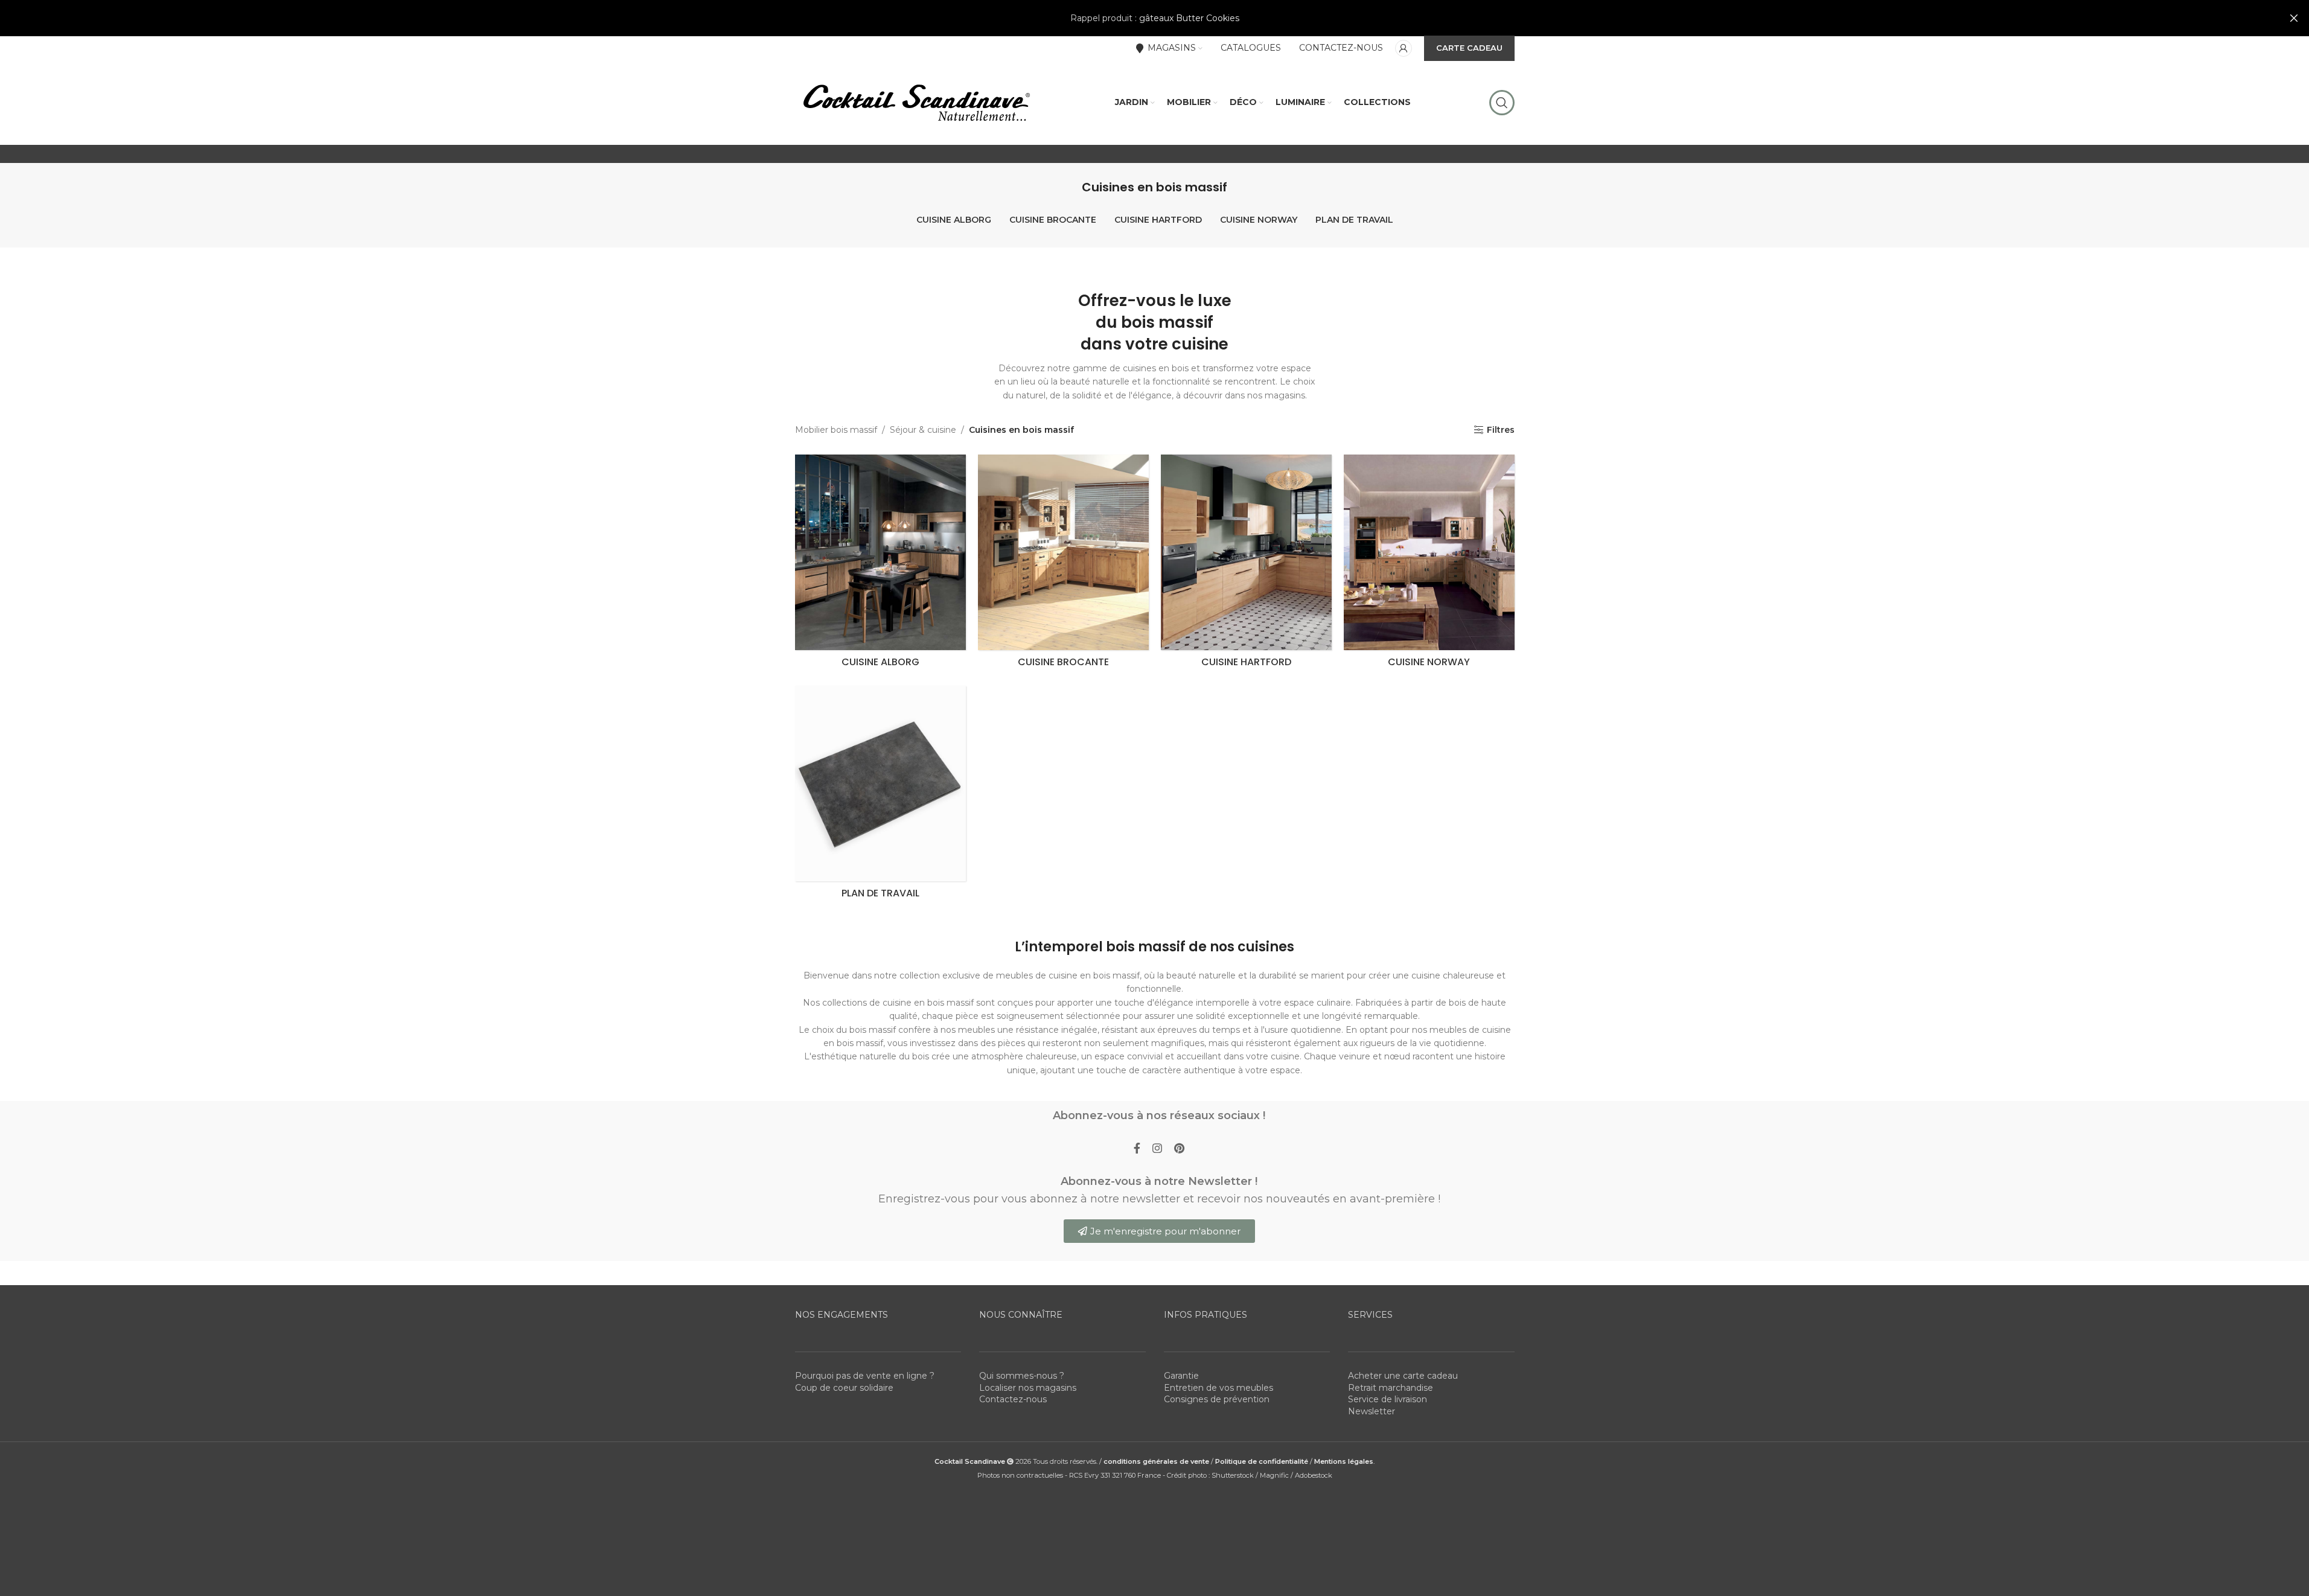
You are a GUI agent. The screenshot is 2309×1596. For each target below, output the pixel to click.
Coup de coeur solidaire (844, 1388)
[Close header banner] (2294, 18)
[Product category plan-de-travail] (880, 795)
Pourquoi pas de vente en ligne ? (865, 1376)
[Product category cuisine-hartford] (1246, 564)
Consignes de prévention (1217, 1399)
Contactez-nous (1013, 1399)
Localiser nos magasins (1028, 1388)
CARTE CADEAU (1469, 48)
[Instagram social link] (1157, 1149)
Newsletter (1372, 1411)
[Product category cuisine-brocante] (1063, 564)
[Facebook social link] (1137, 1149)
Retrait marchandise (1391, 1388)
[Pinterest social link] (1179, 1149)
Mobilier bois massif (836, 430)
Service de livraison (1388, 1399)
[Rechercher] (1502, 103)
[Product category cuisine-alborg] (880, 564)
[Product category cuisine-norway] (1429, 564)
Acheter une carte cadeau (1403, 1376)
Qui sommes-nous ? (1022, 1376)
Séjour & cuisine (923, 430)
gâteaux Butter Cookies (1189, 18)
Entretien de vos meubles (1218, 1388)
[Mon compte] (1404, 48)
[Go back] (1067, 187)
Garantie (1181, 1376)
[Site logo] (916, 102)
